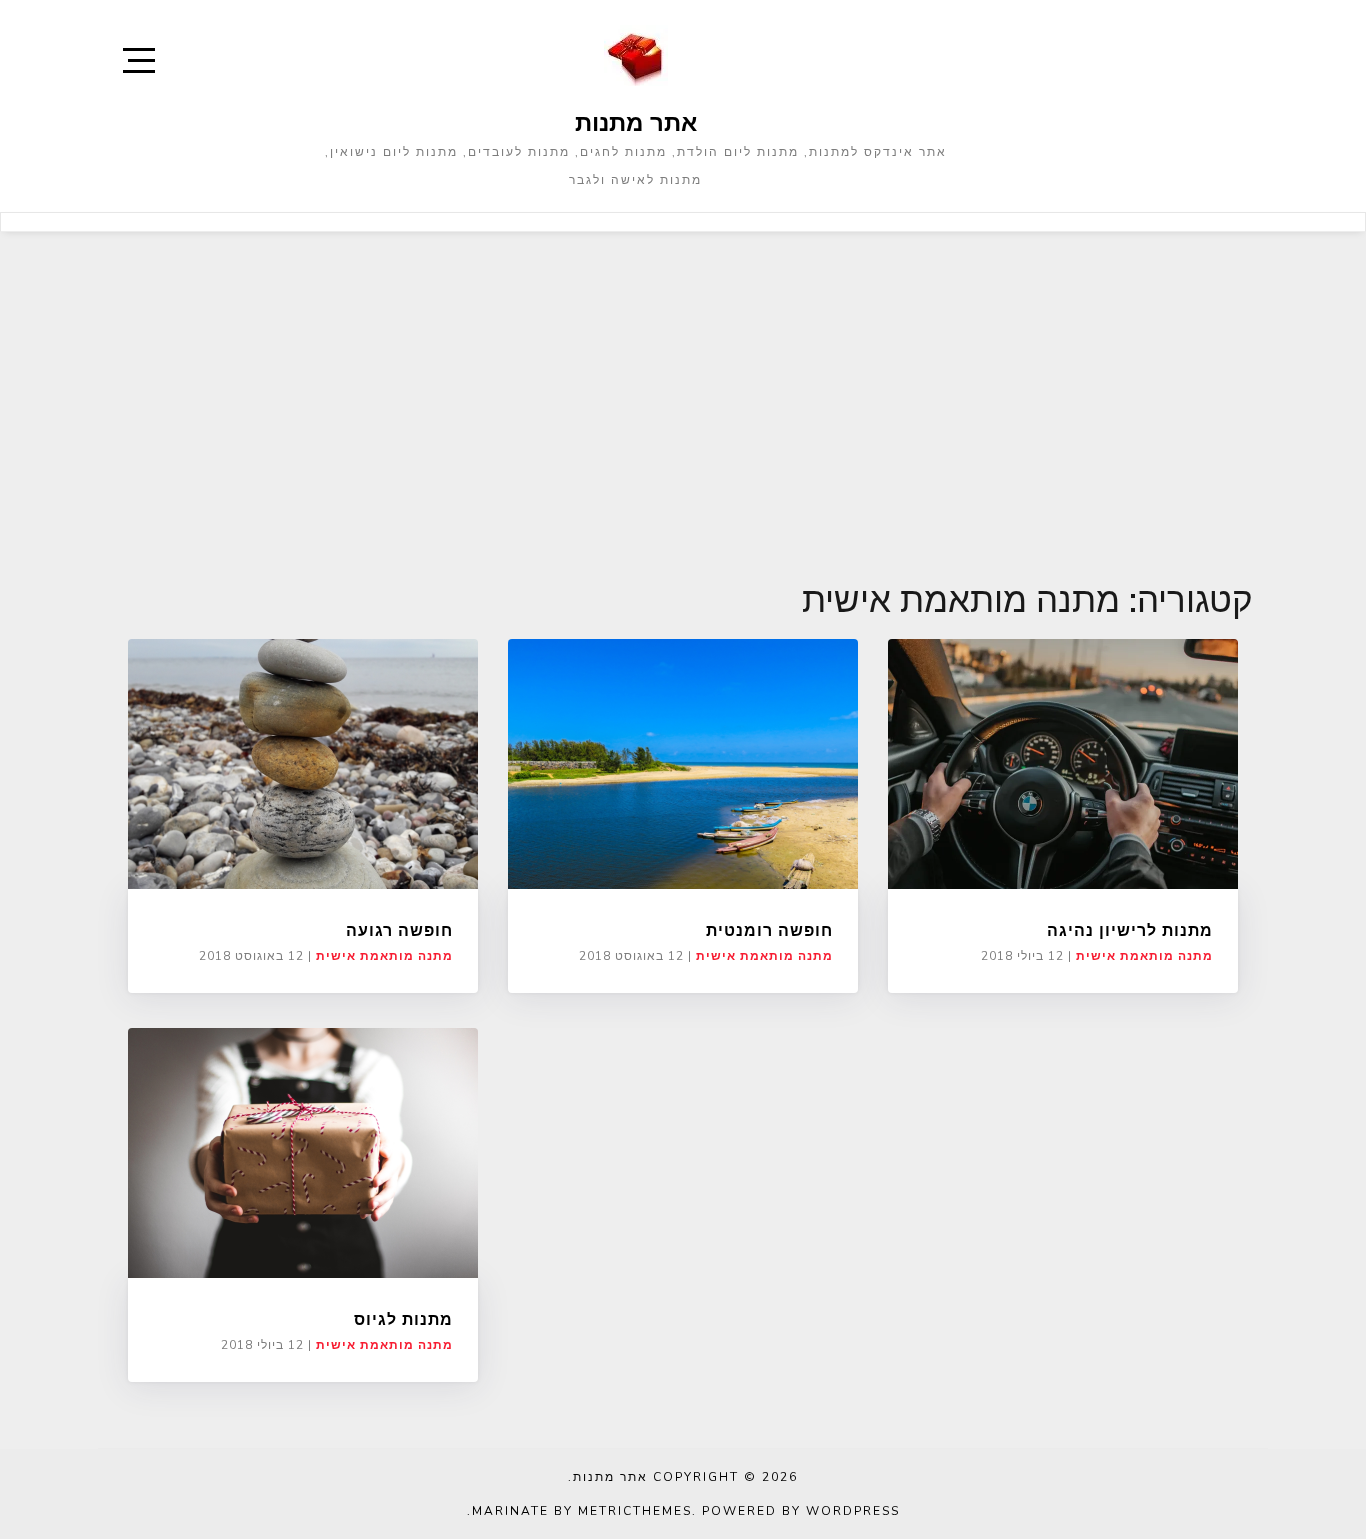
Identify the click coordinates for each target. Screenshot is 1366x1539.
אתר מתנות (636, 122)
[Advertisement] (683, 382)
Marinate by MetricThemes (582, 1511)
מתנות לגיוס (403, 1319)
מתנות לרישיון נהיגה (1130, 930)
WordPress (853, 1511)
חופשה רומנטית (769, 930)
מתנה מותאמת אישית (384, 956)
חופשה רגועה (399, 930)
